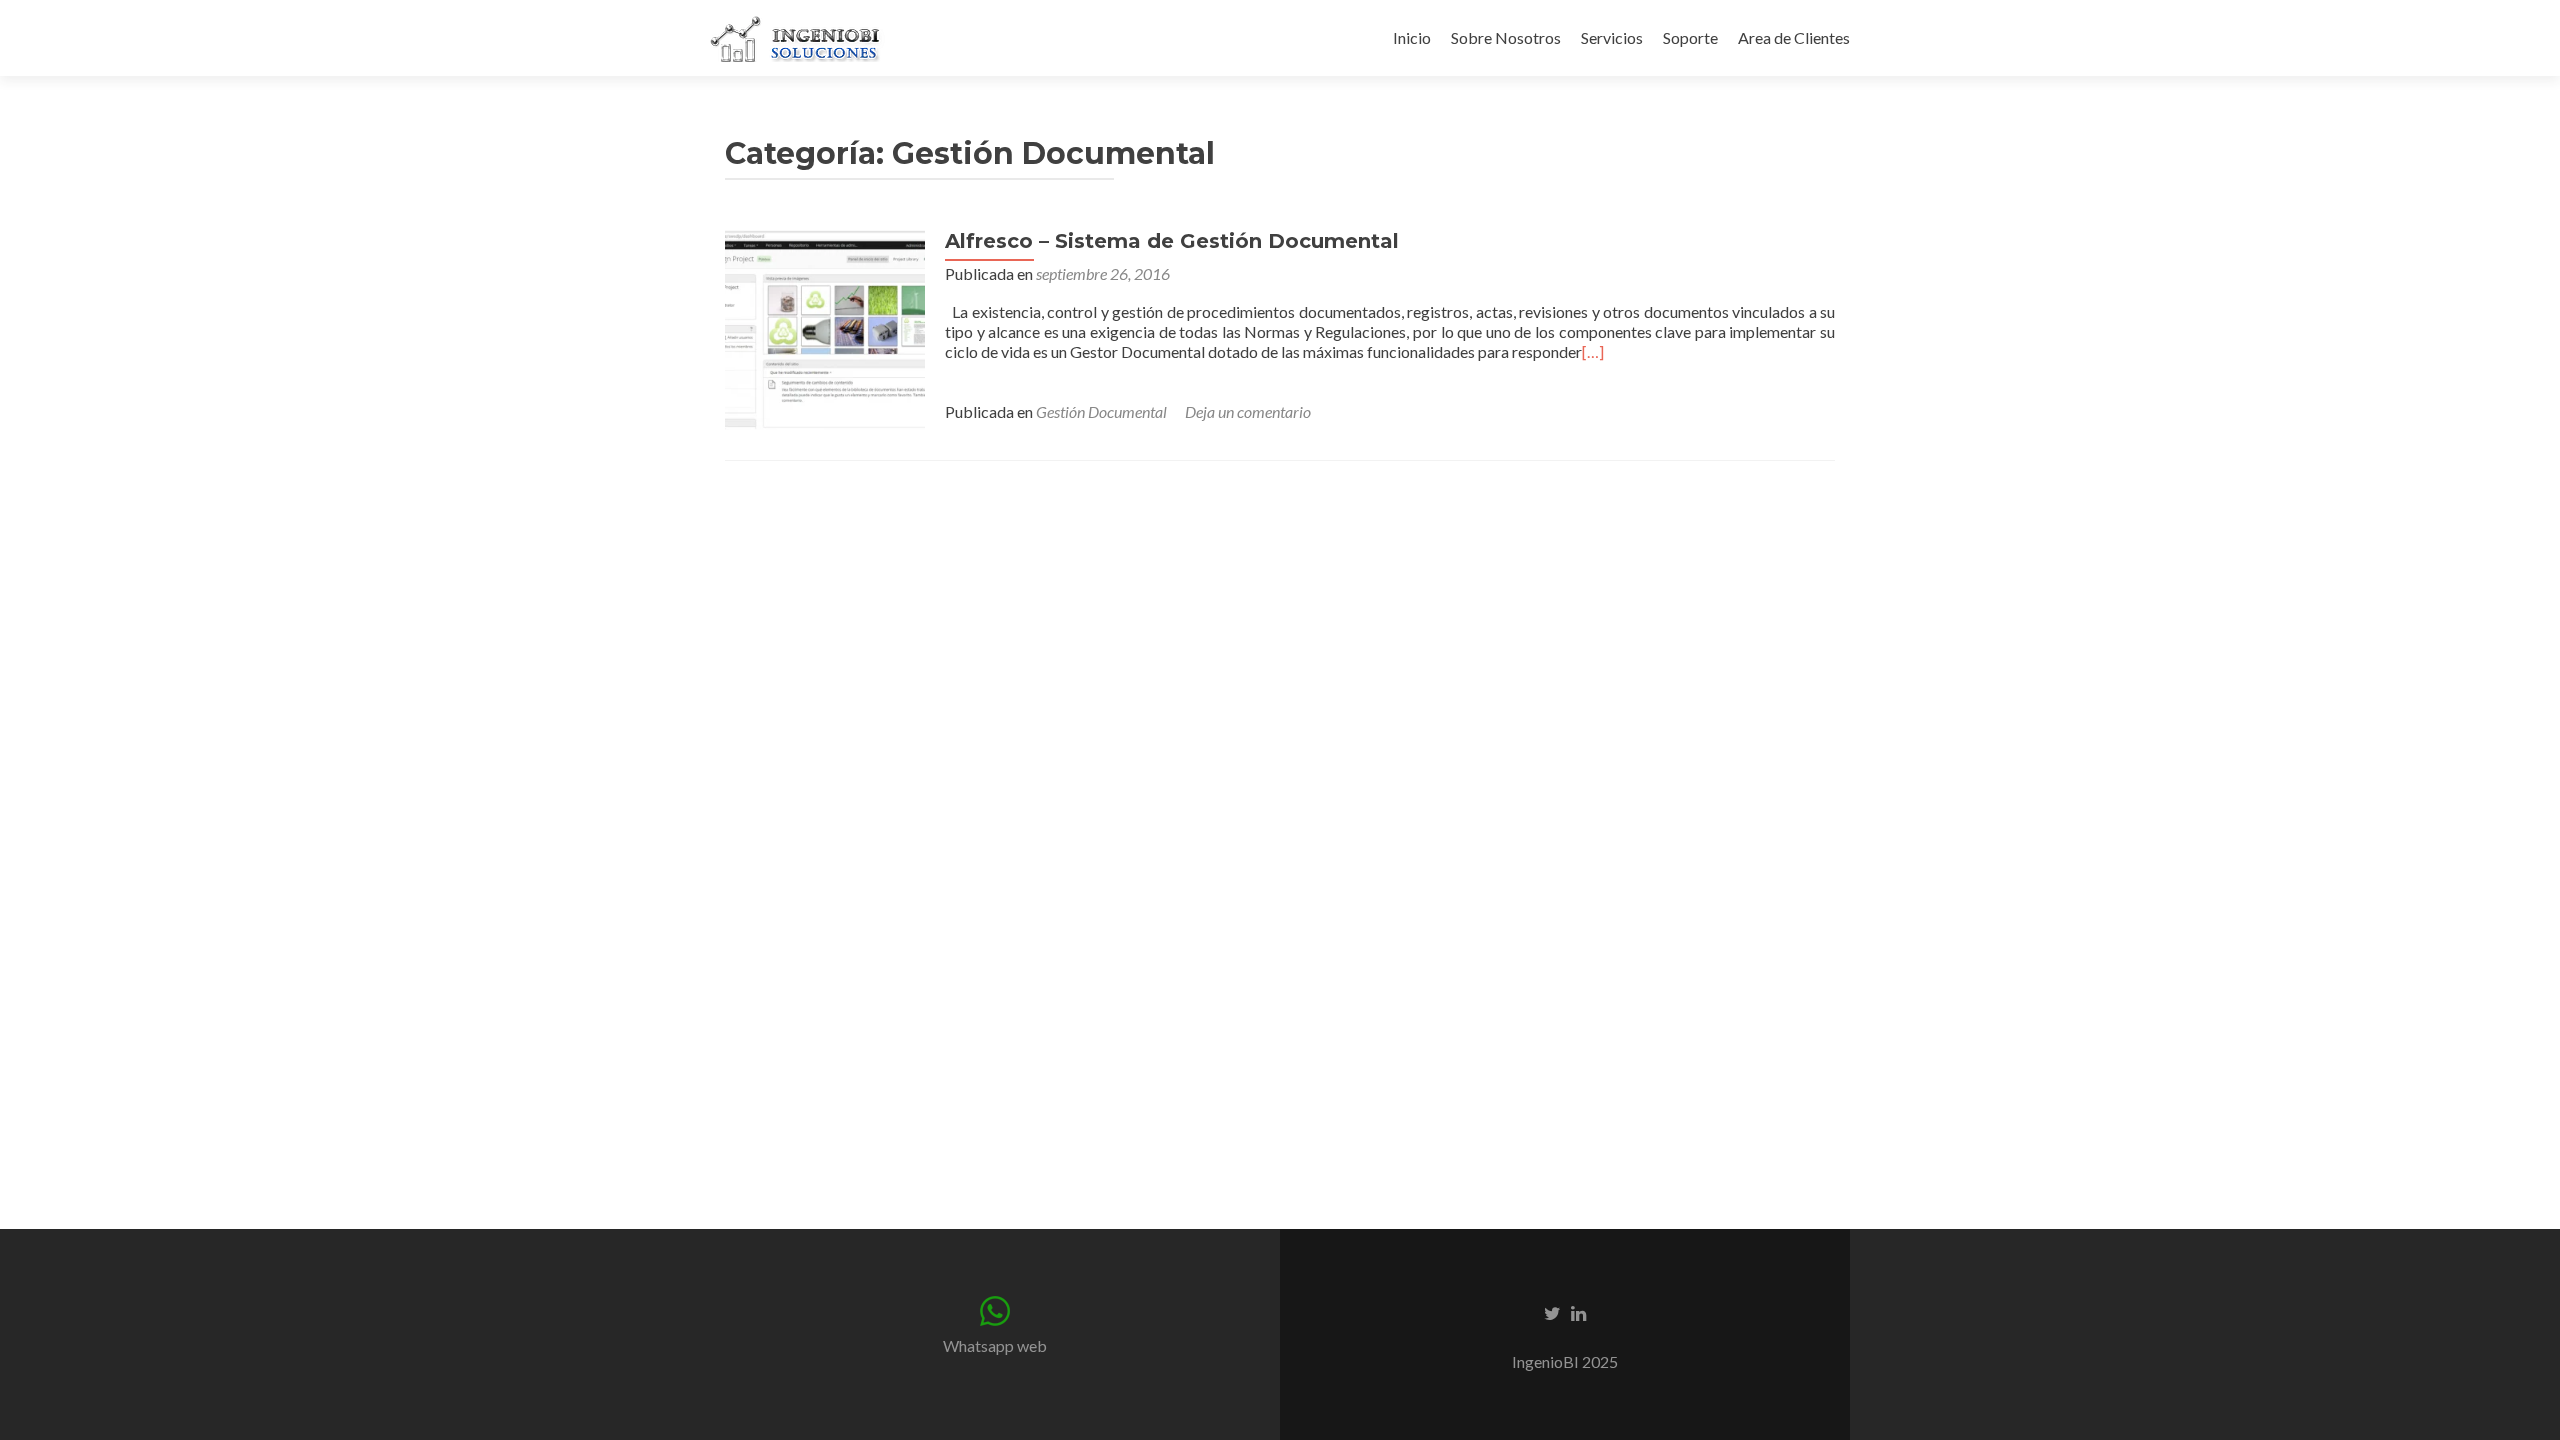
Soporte (1690, 37)
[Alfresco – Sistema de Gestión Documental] (825, 327)
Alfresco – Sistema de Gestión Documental (1172, 241)
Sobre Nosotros (1506, 37)
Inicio (1412, 37)
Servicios (1612, 37)
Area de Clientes (1794, 37)
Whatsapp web (995, 1345)
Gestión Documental (1101, 411)
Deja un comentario (1248, 411)
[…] (1593, 351)
